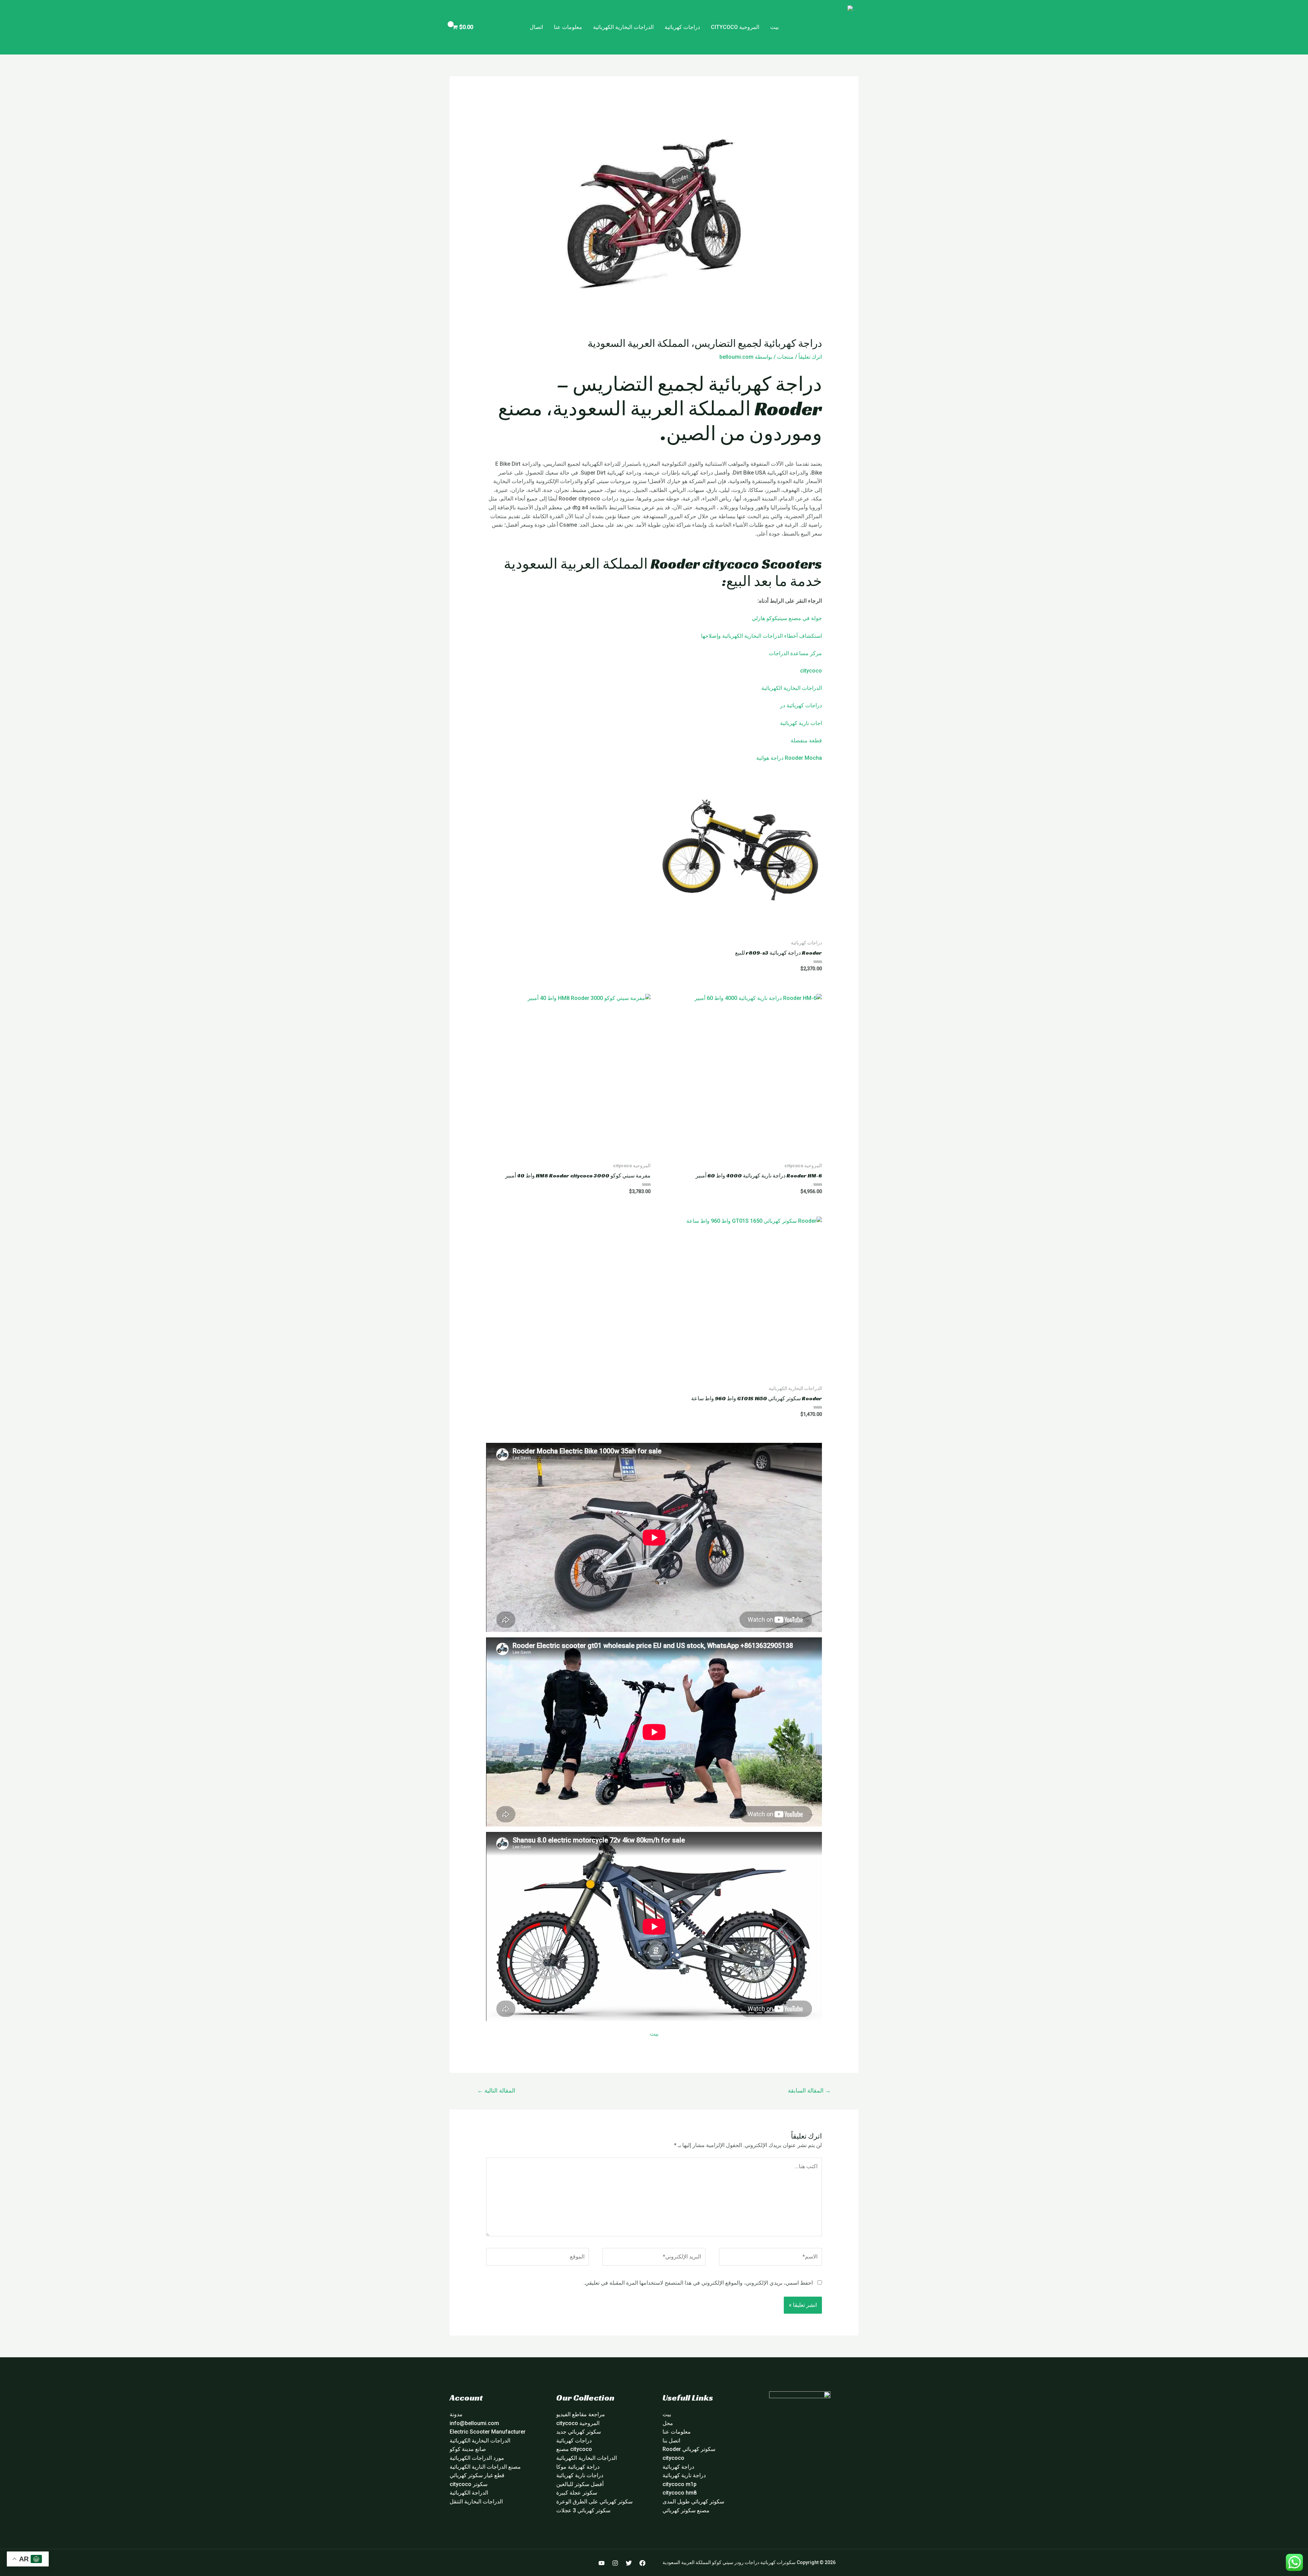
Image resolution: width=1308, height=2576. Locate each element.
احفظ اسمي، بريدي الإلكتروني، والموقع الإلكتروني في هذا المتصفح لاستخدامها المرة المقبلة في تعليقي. (698, 2283)
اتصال (536, 27)
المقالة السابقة (809, 2091)
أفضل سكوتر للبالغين (580, 2484)
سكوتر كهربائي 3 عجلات (583, 2510)
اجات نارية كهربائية (801, 723)
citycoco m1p (680, 2484)
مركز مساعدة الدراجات (795, 653)
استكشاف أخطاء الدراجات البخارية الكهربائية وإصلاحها (761, 636)
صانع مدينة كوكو (468, 2449)
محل (668, 2423)
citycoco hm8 (680, 2493)
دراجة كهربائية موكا (578, 2467)
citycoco (811, 671)
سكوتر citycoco (469, 2484)
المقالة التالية (496, 2091)
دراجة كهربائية (678, 2467)
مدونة (456, 2414)
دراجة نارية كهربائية (684, 2475)
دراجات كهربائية (682, 27)
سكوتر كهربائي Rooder (689, 2449)
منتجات (785, 357)
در (783, 705)
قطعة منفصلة (806, 741)
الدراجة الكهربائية (469, 2493)
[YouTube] (602, 2563)
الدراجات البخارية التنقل (476, 2502)
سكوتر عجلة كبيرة (577, 2493)
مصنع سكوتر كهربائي (686, 2510)
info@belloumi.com (474, 2423)
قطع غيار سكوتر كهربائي (477, 2475)
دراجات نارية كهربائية (580, 2475)
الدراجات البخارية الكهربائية (623, 27)
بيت (774, 27)
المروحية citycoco (735, 27)
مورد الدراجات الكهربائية (477, 2458)
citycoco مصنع (574, 2449)
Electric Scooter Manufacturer (488, 2432)
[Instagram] (615, 2563)
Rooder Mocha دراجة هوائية (789, 758)
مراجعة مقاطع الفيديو (581, 2414)
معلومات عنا (568, 27)
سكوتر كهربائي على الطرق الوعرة (594, 2502)
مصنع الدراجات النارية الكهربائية (485, 2467)
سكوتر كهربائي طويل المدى (693, 2502)
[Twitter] (629, 2563)
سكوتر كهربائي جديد (579, 2432)
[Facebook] (642, 2563)
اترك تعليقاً (810, 357)
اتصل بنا (671, 2441)
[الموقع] (538, 2258)
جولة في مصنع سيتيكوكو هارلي (787, 618)
